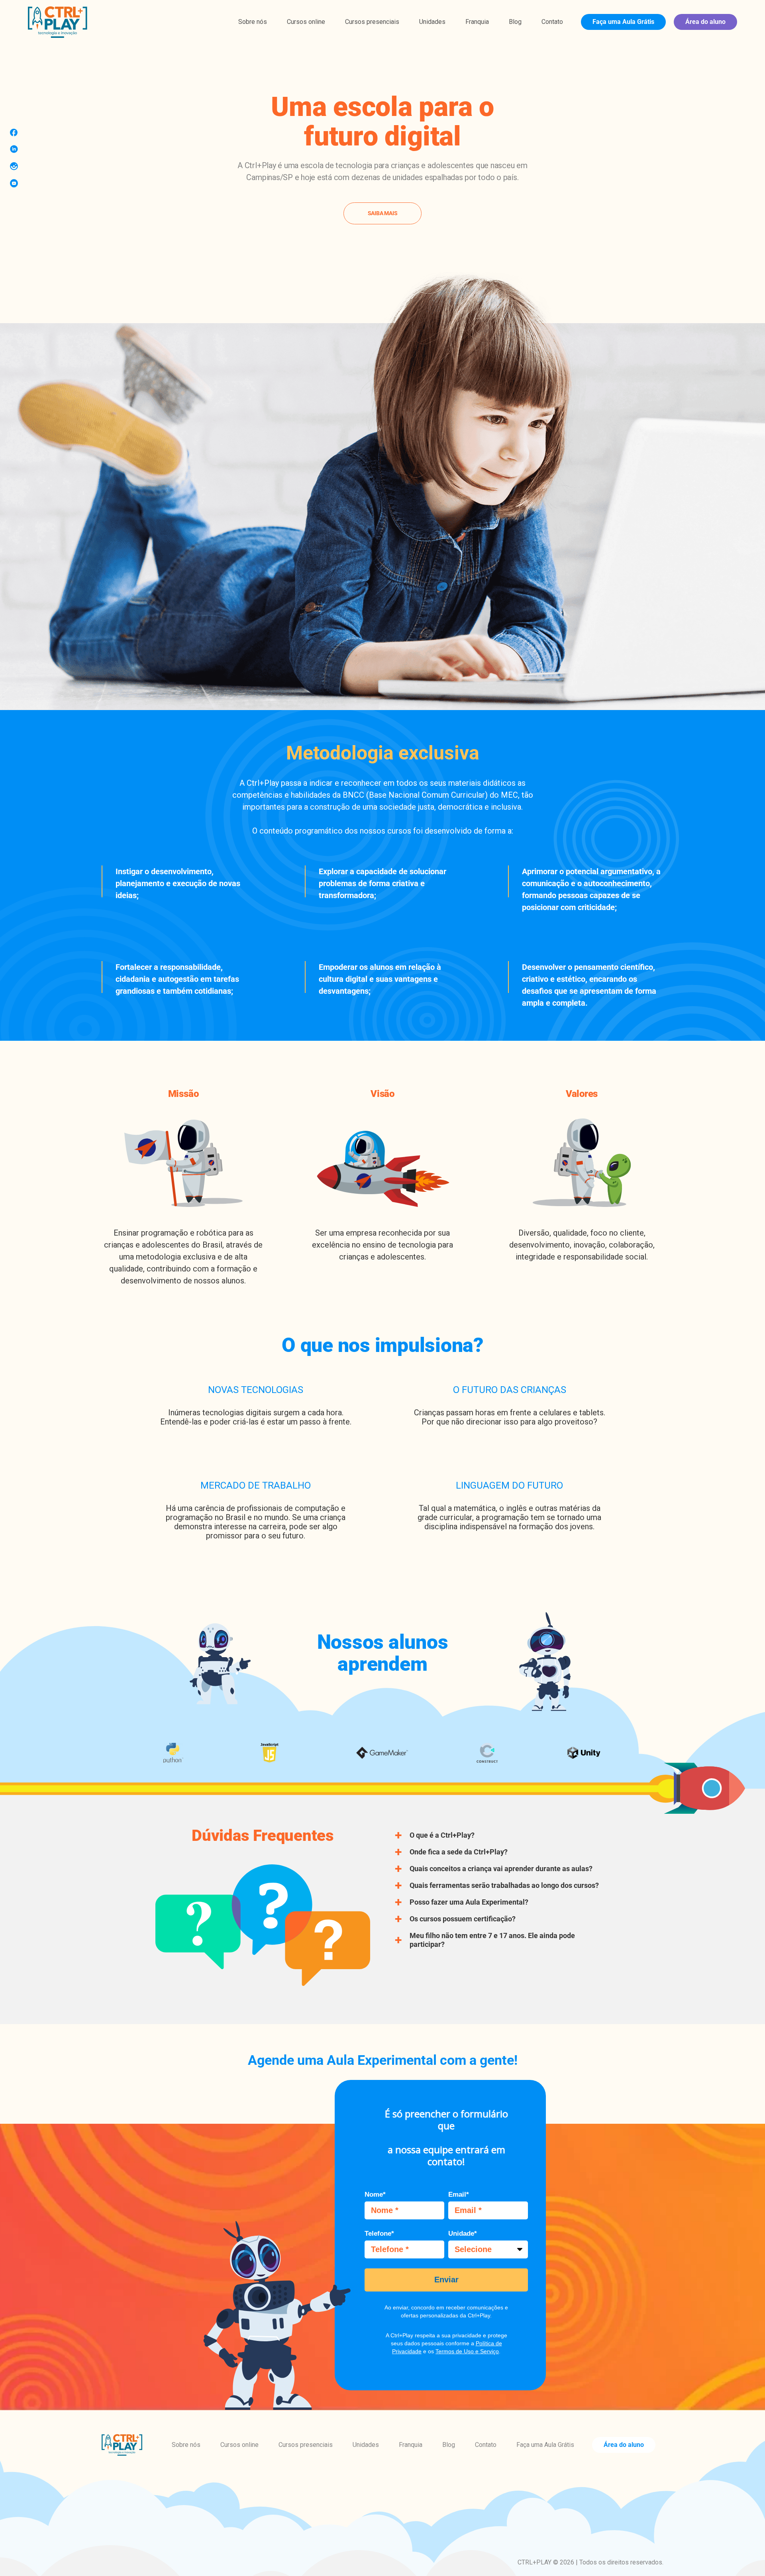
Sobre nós (253, 22)
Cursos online (306, 22)
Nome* (375, 2194)
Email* (459, 2194)
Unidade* (463, 2234)
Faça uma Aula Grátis (623, 22)
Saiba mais (383, 213)
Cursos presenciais (372, 22)
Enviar (446, 2280)
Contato (552, 22)
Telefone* (379, 2234)
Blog (515, 22)
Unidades (432, 22)
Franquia (477, 22)
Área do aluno (705, 22)
